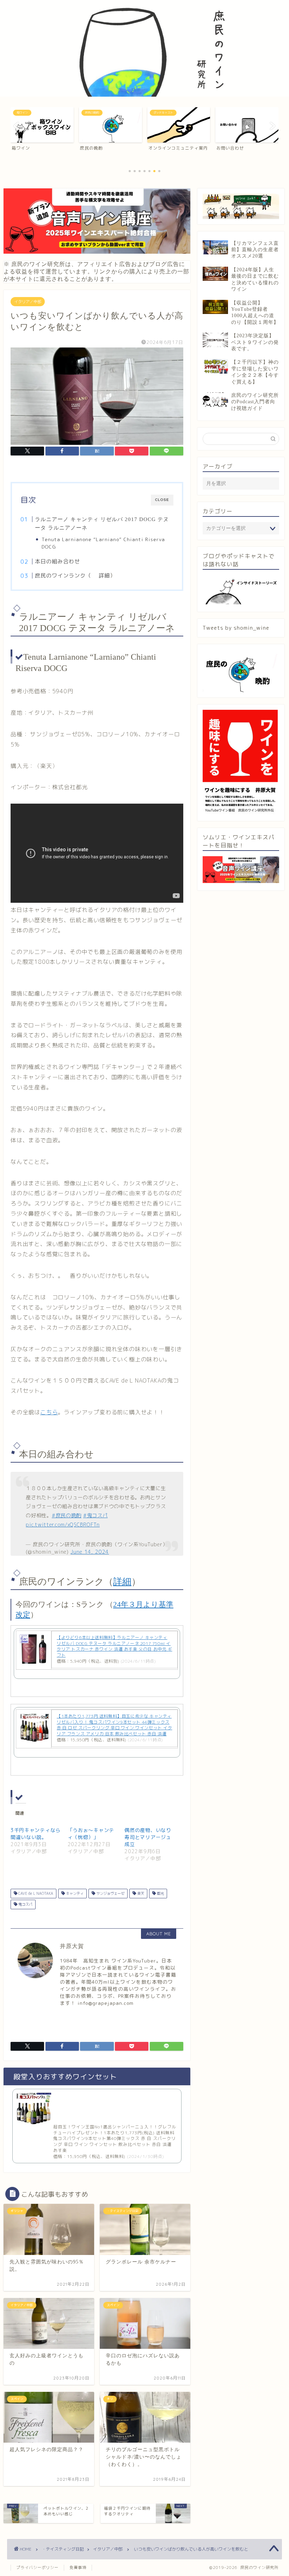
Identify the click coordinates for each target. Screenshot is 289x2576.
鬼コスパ (25, 1904)
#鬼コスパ (96, 1516)
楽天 (140, 1893)
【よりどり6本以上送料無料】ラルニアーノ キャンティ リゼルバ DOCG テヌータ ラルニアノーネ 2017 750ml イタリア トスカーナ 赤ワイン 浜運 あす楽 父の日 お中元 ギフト (115, 1646)
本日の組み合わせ (57, 561)
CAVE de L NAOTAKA (35, 1893)
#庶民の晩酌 (67, 1516)
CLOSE (162, 500)
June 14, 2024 (90, 1552)
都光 (160, 1893)
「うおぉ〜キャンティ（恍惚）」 (91, 1834)
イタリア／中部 (28, 302)
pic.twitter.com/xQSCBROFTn (63, 1525)
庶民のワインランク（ (63, 576)
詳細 (104, 576)
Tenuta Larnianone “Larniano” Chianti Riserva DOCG (103, 543)
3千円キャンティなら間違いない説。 (36, 1834)
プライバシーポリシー (37, 2568)
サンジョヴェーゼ (110, 1893)
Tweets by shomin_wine (236, 628)
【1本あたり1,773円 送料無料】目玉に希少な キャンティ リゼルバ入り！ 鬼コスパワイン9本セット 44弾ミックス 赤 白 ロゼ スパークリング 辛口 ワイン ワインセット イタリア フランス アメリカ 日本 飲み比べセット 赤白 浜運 (115, 1725)
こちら (49, 1412)
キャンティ (74, 1893)
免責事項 (78, 2568)
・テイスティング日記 (63, 2549)
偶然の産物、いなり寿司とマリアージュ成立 (148, 1837)
